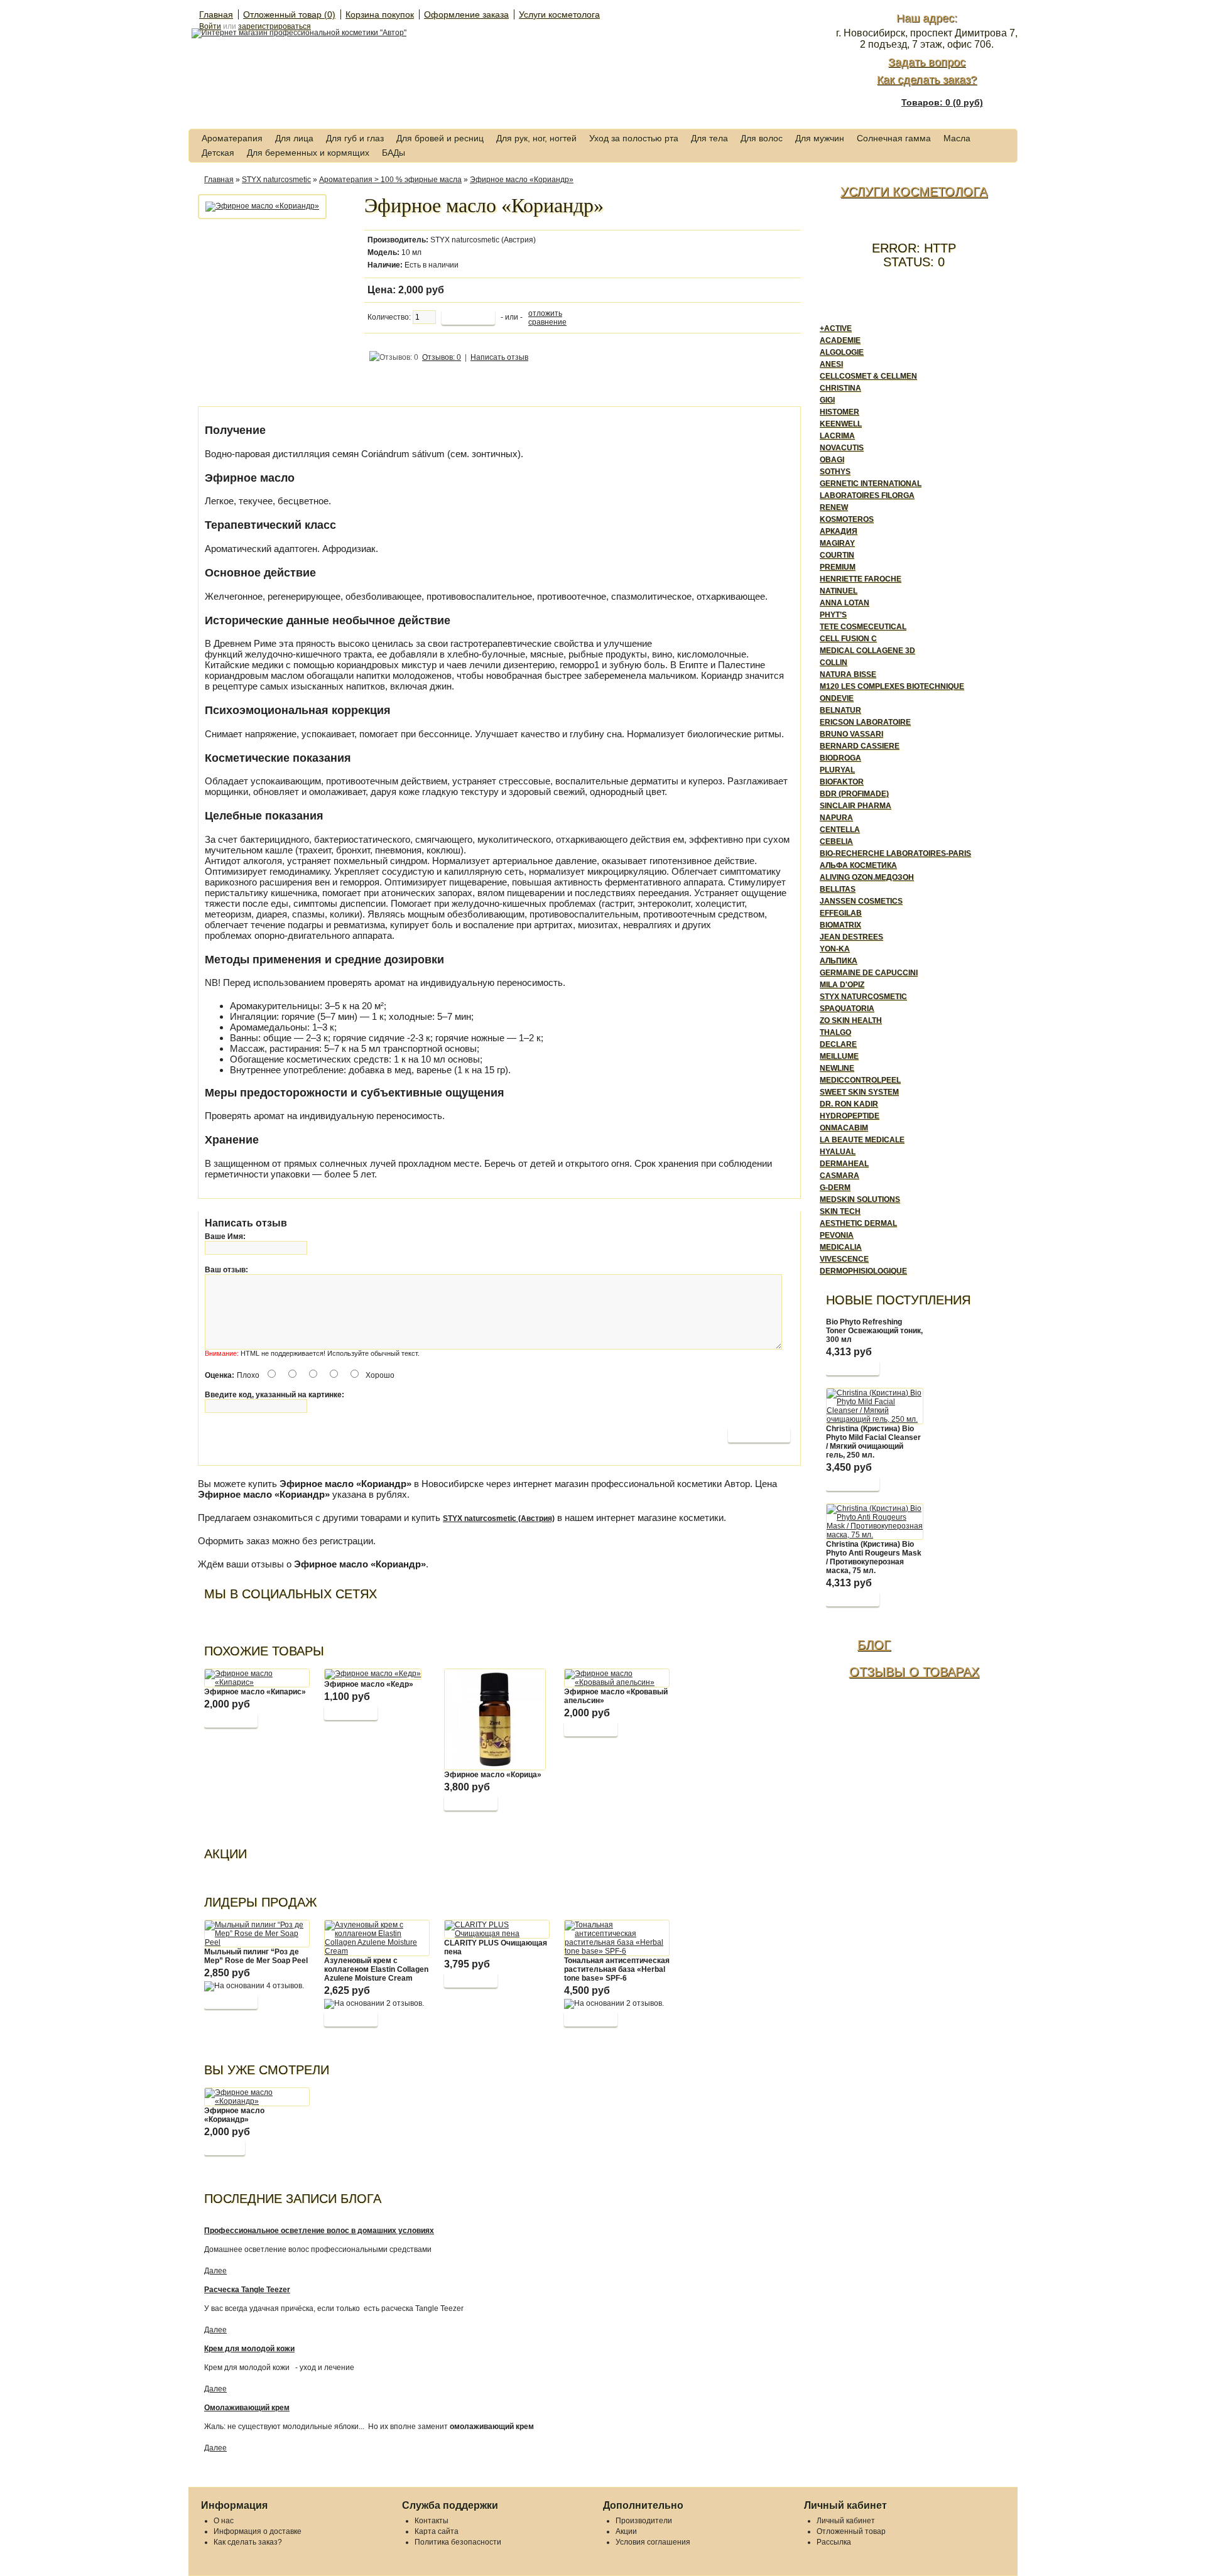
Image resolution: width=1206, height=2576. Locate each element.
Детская (218, 153)
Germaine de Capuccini (869, 973)
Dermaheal (844, 1164)
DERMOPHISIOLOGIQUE (863, 1271)
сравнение (547, 322)
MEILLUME (839, 1056)
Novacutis (842, 448)
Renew (834, 507)
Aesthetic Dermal (858, 1223)
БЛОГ (874, 1645)
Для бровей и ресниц (440, 138)
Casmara (839, 1176)
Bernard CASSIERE (860, 746)
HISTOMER (839, 412)
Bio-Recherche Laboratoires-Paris (895, 853)
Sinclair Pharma (856, 806)
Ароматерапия (232, 138)
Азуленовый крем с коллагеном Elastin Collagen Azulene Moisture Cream (376, 1969)
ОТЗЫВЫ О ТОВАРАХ (914, 1672)
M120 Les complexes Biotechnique (892, 686)
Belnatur (840, 710)
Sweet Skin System (859, 1092)
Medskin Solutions (860, 1199)
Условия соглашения (653, 2542)
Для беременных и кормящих (308, 153)
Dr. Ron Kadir (849, 1104)
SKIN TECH (840, 1211)
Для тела (709, 138)
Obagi (832, 460)
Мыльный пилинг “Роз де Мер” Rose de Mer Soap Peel (256, 1956)
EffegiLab (841, 913)
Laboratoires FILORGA (867, 495)
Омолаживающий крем (247, 2408)
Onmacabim (844, 1128)
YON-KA (835, 949)
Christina (840, 388)
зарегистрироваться (274, 26)
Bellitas (838, 889)
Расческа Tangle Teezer (247, 2290)
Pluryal (837, 770)
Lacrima (837, 436)
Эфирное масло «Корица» (493, 1775)
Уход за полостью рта (634, 138)
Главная (216, 14)
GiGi (827, 400)
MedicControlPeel (860, 1080)
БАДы (394, 153)
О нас (224, 2521)
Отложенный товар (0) (289, 14)
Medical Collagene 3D (867, 651)
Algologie (842, 352)
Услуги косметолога (559, 14)
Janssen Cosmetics (861, 901)
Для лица (294, 138)
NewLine (837, 1068)
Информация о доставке (258, 2531)
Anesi (831, 364)
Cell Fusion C (848, 639)
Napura (836, 818)
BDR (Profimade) (854, 794)
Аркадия (839, 531)
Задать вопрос (927, 62)
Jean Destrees (851, 937)
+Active (836, 328)
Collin (834, 663)
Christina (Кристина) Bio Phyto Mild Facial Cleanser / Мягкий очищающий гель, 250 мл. (873, 1442)
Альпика (839, 961)
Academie (840, 340)
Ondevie (837, 698)
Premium (838, 567)
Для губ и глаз (355, 138)
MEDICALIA (841, 1247)
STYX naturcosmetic (276, 180)
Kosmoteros (847, 519)
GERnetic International (871, 484)
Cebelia (836, 842)
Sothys (835, 472)
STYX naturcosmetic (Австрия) (483, 240)
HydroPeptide (850, 1116)
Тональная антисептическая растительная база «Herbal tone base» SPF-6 (617, 1969)
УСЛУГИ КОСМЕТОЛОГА (914, 192)
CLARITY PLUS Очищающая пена (496, 1947)
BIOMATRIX (840, 925)
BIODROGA (840, 758)
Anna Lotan (845, 603)
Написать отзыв (499, 357)
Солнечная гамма (894, 138)
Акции (626, 2531)
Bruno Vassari (851, 734)
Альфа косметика (858, 865)
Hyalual (838, 1152)
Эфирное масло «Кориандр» (522, 180)
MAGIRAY (837, 543)
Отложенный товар (851, 2531)
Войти (210, 26)
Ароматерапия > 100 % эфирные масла (390, 180)
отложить (545, 313)
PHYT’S (833, 615)
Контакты (432, 2521)
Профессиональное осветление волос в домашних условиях (319, 2231)
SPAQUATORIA (847, 1009)
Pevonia (837, 1235)
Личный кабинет (846, 2521)
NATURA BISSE (848, 674)
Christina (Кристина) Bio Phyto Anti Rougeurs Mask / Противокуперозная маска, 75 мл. (874, 1557)
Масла (957, 138)
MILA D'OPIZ (842, 985)
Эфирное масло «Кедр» (369, 1684)
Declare (838, 1044)
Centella (840, 830)
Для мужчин (820, 138)
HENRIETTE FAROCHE (861, 579)
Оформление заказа (466, 14)
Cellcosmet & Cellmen (868, 376)
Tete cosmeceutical (863, 627)
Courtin (837, 555)
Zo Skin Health (851, 1020)
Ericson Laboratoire (865, 722)
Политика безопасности (458, 2542)
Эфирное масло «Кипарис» (255, 1692)
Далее (215, 2271)
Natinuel (839, 591)
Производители (644, 2521)
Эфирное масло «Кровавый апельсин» (616, 1696)
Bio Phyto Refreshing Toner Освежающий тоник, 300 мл (874, 1331)
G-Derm (835, 1188)
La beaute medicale (862, 1140)
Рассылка (834, 2542)
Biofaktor (842, 782)
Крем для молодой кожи (249, 2349)
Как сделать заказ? (927, 80)
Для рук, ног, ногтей (536, 138)
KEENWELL (841, 424)
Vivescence (844, 1259)
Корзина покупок (380, 14)
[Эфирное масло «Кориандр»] (262, 206)
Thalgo (835, 1032)
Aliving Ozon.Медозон (867, 877)
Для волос (762, 138)
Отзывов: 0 (442, 357)
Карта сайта (437, 2531)
